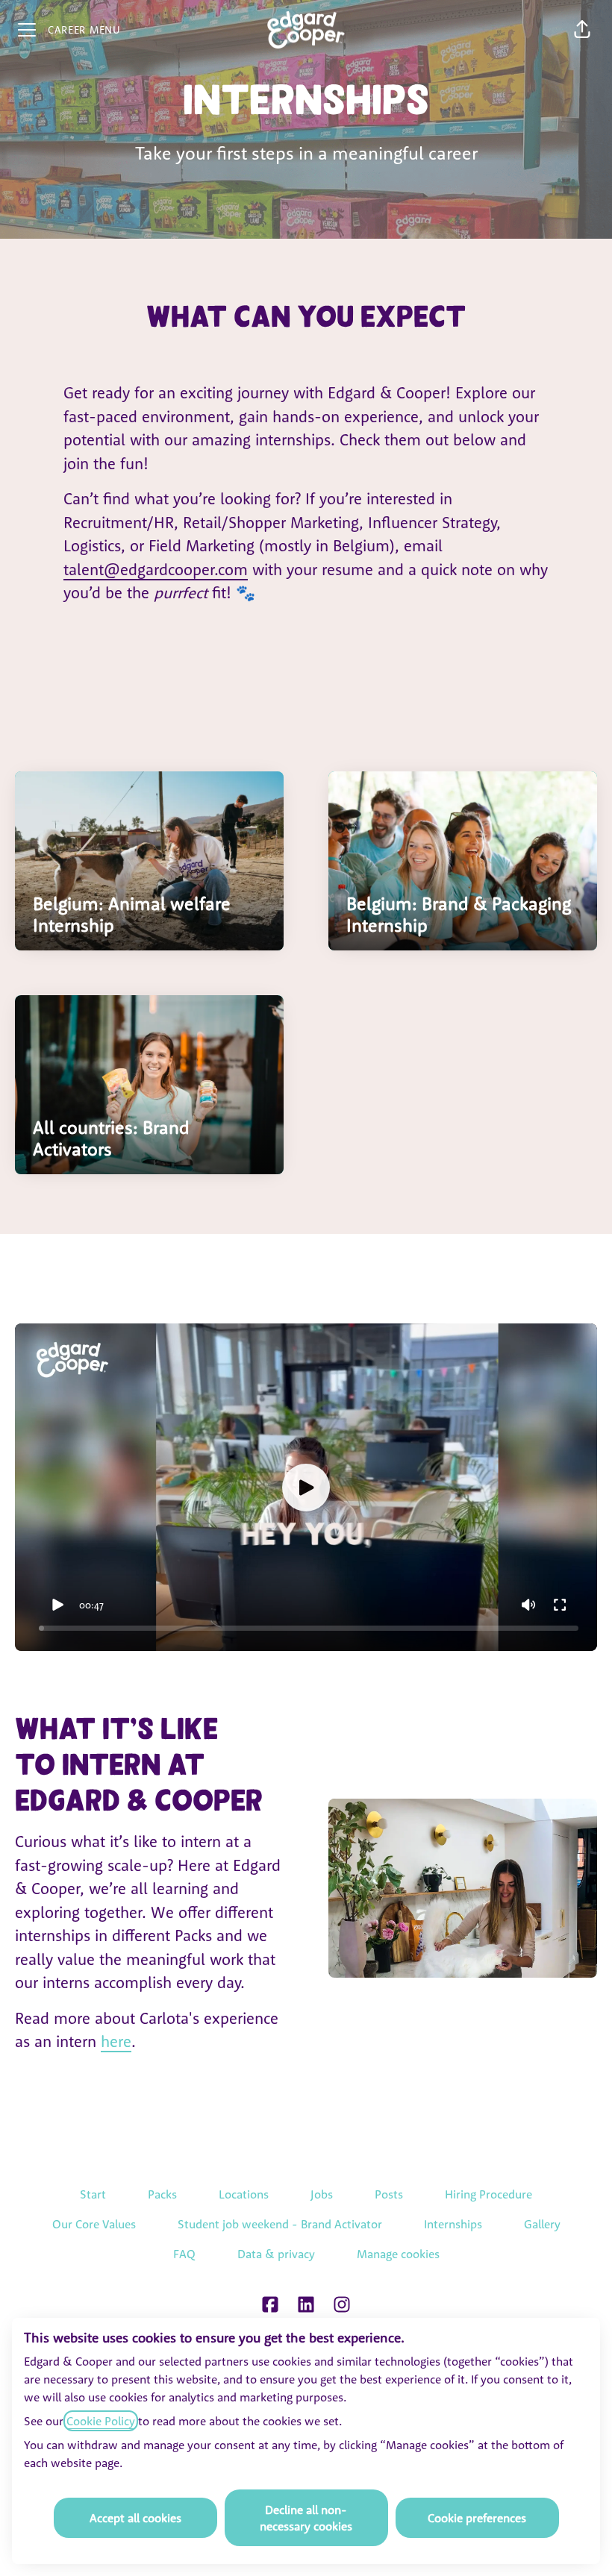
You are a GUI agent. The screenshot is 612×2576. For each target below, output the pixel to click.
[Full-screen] (560, 1605)
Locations (244, 2194)
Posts (389, 2194)
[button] (582, 30)
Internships (453, 2224)
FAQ (184, 2254)
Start (93, 2194)
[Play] (57, 1605)
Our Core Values (94, 2224)
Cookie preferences (477, 2518)
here (116, 2041)
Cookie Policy (101, 2421)
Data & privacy (276, 2254)
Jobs (322, 2194)
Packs (162, 2194)
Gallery (542, 2224)
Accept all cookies (135, 2518)
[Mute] (528, 1605)
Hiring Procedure (488, 2194)
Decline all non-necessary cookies (306, 2518)
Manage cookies (398, 2254)
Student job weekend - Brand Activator (280, 2224)
